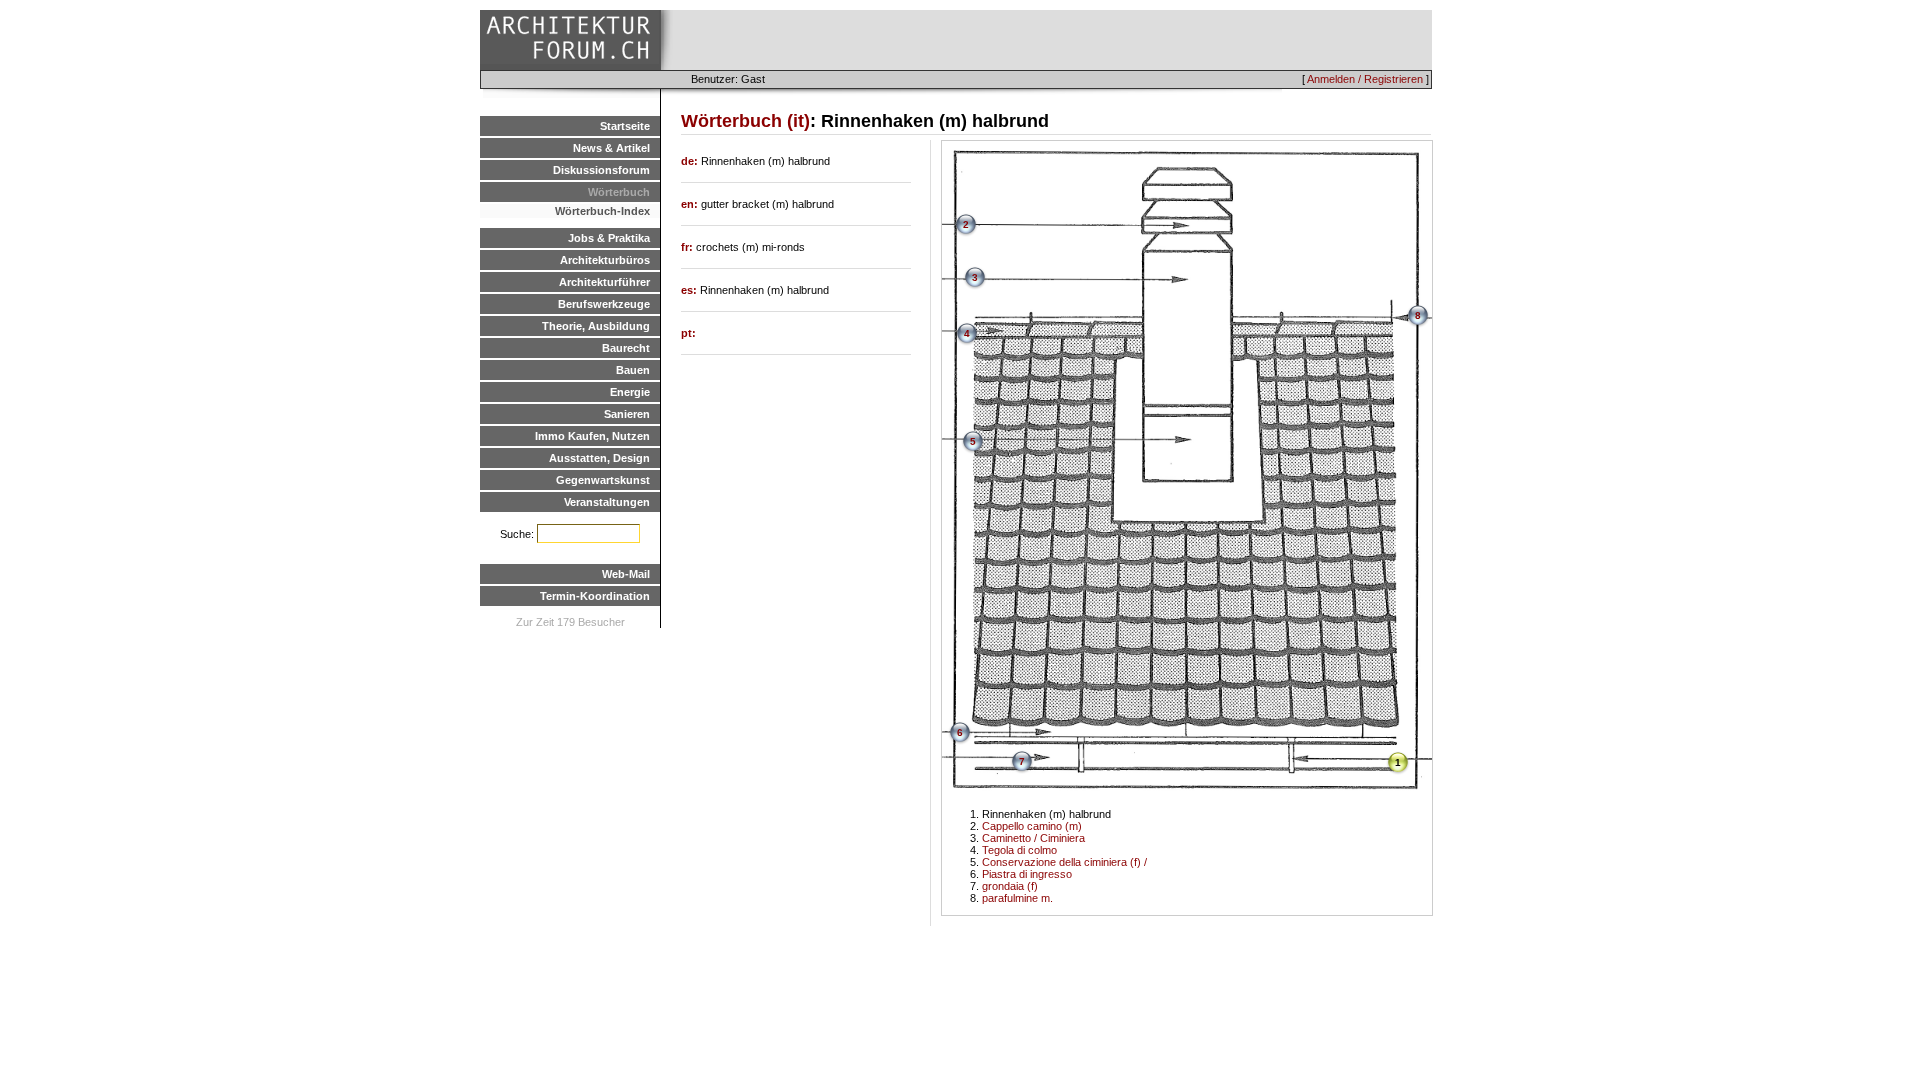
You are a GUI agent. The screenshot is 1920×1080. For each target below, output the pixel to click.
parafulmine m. (1017, 898)
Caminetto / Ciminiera (1033, 838)
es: (690, 290)
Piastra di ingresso (1027, 874)
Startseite (625, 126)
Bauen (633, 370)
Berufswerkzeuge (604, 304)
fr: (688, 247)
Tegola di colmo (1019, 850)
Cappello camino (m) (1032, 826)
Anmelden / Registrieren (1365, 79)
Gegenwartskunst (603, 480)
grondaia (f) (1010, 886)
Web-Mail (626, 574)
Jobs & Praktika (609, 238)
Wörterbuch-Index (602, 211)
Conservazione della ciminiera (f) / (1064, 862)
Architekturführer (604, 282)
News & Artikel (611, 148)
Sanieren (627, 414)
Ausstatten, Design (599, 458)
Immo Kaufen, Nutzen (592, 436)
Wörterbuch (619, 192)
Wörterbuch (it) (745, 121)
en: (691, 204)
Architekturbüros (605, 260)
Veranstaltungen (607, 502)
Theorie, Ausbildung (596, 326)
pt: (688, 333)
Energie (630, 392)
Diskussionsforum (601, 170)
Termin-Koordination (595, 596)
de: (691, 161)
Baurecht (626, 348)
